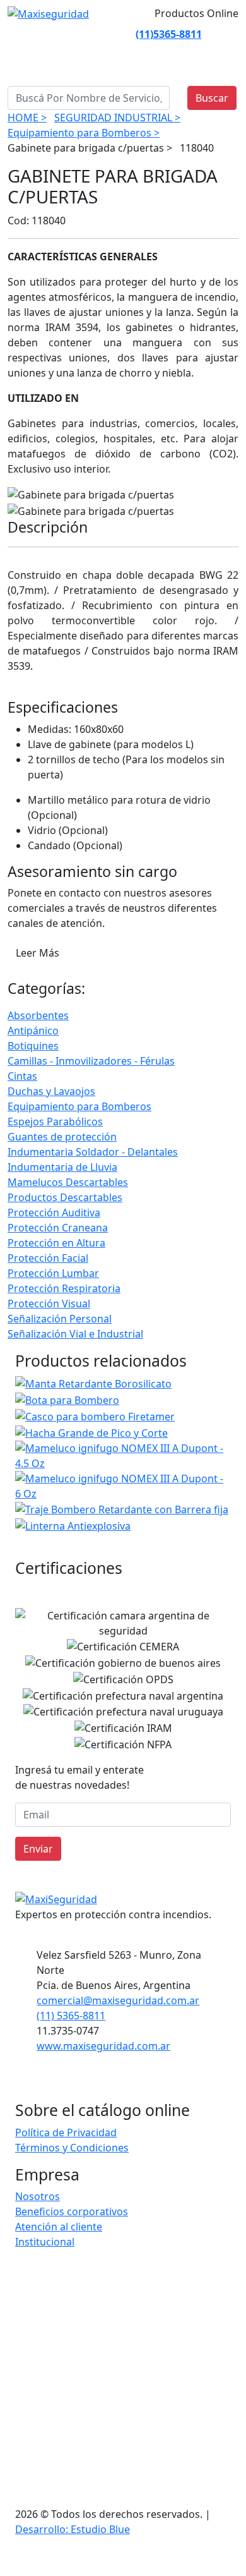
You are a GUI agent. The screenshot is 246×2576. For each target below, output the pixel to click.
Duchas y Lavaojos (51, 1091)
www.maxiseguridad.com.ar (103, 2046)
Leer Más (38, 953)
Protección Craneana (58, 1228)
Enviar (38, 1849)
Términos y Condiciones (72, 2148)
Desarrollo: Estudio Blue (73, 2529)
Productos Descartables (65, 1197)
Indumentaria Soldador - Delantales (93, 1152)
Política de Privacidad (66, 2132)
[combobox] (89, 98)
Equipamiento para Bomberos (79, 1106)
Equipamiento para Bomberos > (84, 133)
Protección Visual (49, 1303)
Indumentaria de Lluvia (62, 1167)
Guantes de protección (62, 1137)
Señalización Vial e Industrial (75, 1334)
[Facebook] (64, 34)
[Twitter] (109, 34)
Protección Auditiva (54, 1212)
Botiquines (33, 1046)
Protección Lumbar (53, 1273)
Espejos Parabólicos (55, 1122)
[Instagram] (79, 34)
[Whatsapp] (49, 34)
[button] (223, 2561)
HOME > (27, 118)
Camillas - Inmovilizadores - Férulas (91, 1061)
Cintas (22, 1076)
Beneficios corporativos (72, 2211)
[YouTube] (124, 34)
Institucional (45, 2242)
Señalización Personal (60, 1319)
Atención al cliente (59, 2227)
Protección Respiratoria (64, 1288)
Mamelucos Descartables (68, 1182)
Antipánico (33, 1031)
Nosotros (38, 2196)
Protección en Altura (56, 1243)
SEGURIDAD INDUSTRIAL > (117, 118)
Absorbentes (38, 1015)
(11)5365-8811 (169, 34)
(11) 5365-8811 (71, 2016)
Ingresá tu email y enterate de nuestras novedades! (79, 1777)
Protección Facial (48, 1258)
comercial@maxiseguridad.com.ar (118, 2000)
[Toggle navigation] (28, 66)
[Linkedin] (94, 34)
